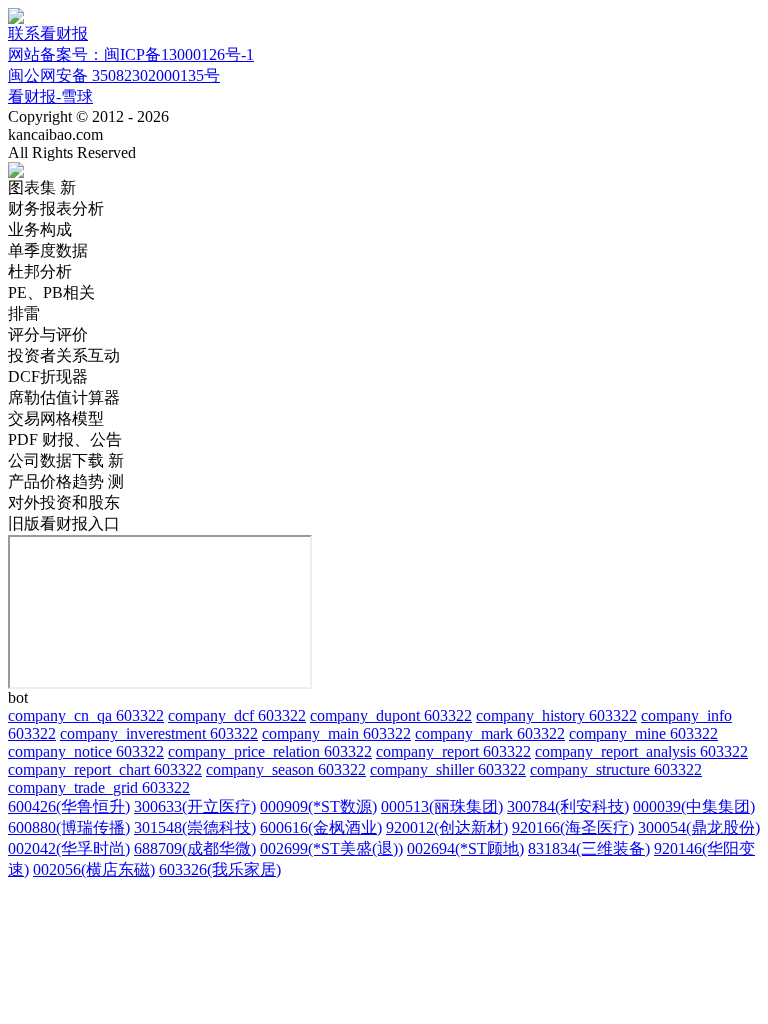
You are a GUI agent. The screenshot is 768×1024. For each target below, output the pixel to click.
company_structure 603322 (616, 769)
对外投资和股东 (64, 502)
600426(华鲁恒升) (69, 806)
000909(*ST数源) (318, 806)
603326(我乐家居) (220, 869)
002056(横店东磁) (94, 869)
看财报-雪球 (50, 96)
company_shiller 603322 (448, 769)
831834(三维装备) (589, 848)
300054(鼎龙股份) (699, 827)
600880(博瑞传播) (69, 827)
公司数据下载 (66, 460)
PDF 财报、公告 (65, 439)
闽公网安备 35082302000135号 (114, 75)
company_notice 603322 (86, 751)
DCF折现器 (48, 376)
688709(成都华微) (195, 848)
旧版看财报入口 (64, 523)
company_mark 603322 (490, 733)
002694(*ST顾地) (465, 848)
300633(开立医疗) (195, 806)
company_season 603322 (286, 769)
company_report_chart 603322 (105, 769)
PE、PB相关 (51, 292)
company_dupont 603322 (391, 715)
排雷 (24, 313)
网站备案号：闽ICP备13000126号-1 (131, 54)
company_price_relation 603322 (270, 751)
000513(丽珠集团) (442, 806)
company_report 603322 (453, 751)
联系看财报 (48, 33)
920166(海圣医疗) (573, 827)
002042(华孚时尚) (69, 848)
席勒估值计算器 (64, 397)
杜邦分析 (40, 271)
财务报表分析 (56, 208)
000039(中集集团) (694, 806)
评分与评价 (48, 334)
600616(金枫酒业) (321, 827)
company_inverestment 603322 (159, 733)
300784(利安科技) (568, 806)
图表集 (42, 187)
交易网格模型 (56, 418)
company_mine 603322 (643, 733)
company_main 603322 (336, 733)
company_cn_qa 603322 (86, 715)
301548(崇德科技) (195, 827)
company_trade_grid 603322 (99, 787)
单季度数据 (48, 250)
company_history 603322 (556, 715)
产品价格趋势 (66, 481)
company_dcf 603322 (237, 715)
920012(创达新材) (447, 827)
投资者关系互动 (64, 355)
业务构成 (40, 229)
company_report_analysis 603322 (641, 751)
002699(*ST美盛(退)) (331, 848)
